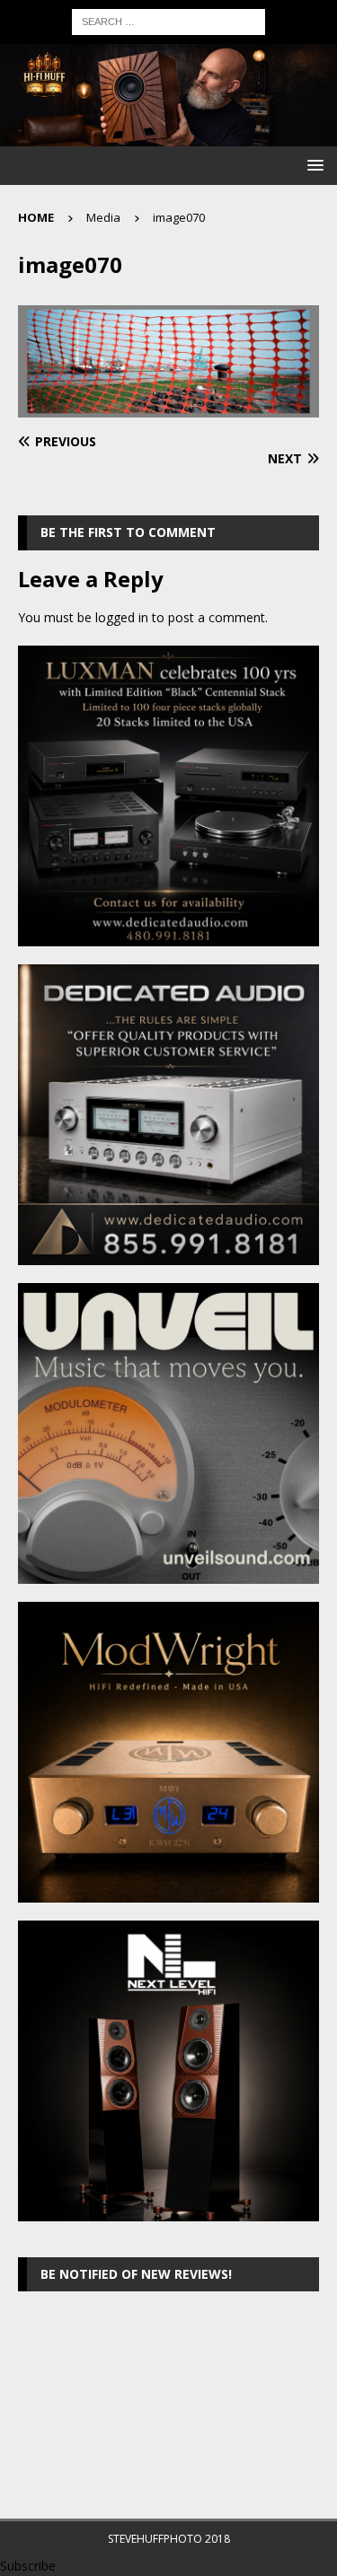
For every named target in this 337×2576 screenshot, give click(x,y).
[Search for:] (168, 20)
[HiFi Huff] (168, 135)
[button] (312, 165)
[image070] (168, 407)
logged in (122, 617)
